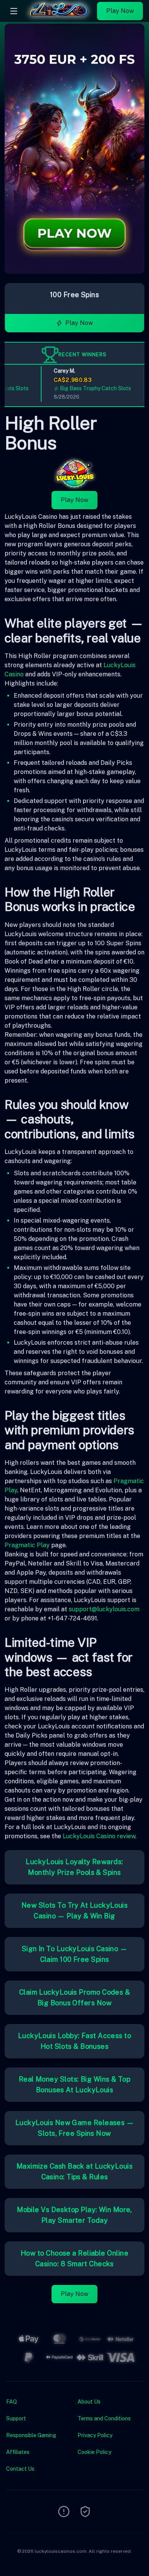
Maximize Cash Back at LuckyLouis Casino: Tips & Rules (74, 2171)
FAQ (11, 2402)
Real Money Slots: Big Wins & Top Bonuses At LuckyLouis (74, 2084)
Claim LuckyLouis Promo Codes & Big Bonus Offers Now (75, 1998)
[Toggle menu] (14, 11)
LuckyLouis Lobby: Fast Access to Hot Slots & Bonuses (74, 2041)
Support (16, 2418)
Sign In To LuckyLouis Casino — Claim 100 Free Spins (75, 1954)
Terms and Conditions (104, 2418)
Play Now (120, 11)
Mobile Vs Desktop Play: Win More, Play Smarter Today (74, 2215)
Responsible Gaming (31, 2435)
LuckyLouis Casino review (99, 1836)
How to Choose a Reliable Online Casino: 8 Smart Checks (74, 2258)
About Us (89, 2402)
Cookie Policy (94, 2452)
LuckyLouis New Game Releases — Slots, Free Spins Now (75, 2128)
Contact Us (20, 2469)
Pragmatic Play (27, 1545)
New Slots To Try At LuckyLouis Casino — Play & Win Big (75, 1911)
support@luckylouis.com (104, 1609)
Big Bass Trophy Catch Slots (86, 388)
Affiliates (18, 2452)
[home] (59, 16)
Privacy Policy (95, 2435)
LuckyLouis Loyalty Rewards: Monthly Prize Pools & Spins (74, 1867)
